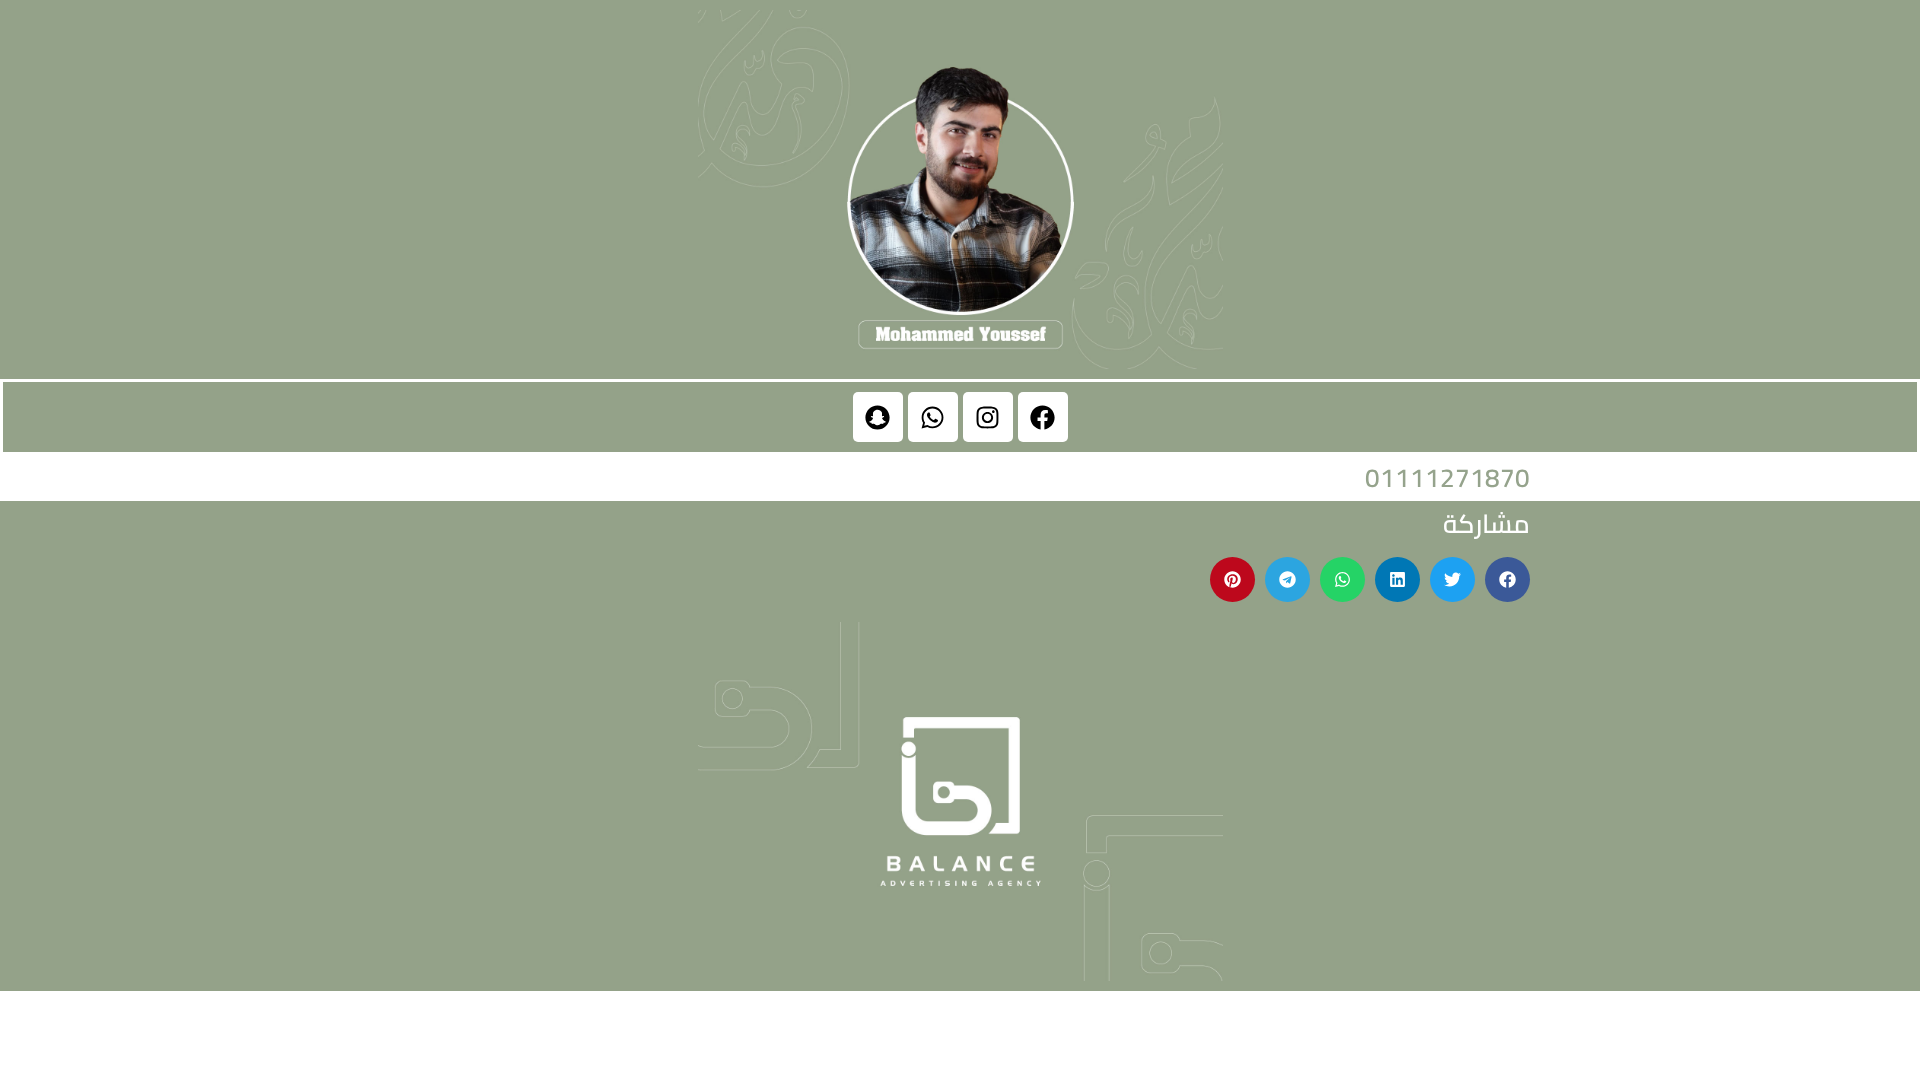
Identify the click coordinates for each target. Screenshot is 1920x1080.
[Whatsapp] (933, 417)
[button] (1507, 579)
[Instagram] (988, 417)
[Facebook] (1043, 417)
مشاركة (1486, 523)
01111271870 (1447, 477)
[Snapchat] (878, 417)
